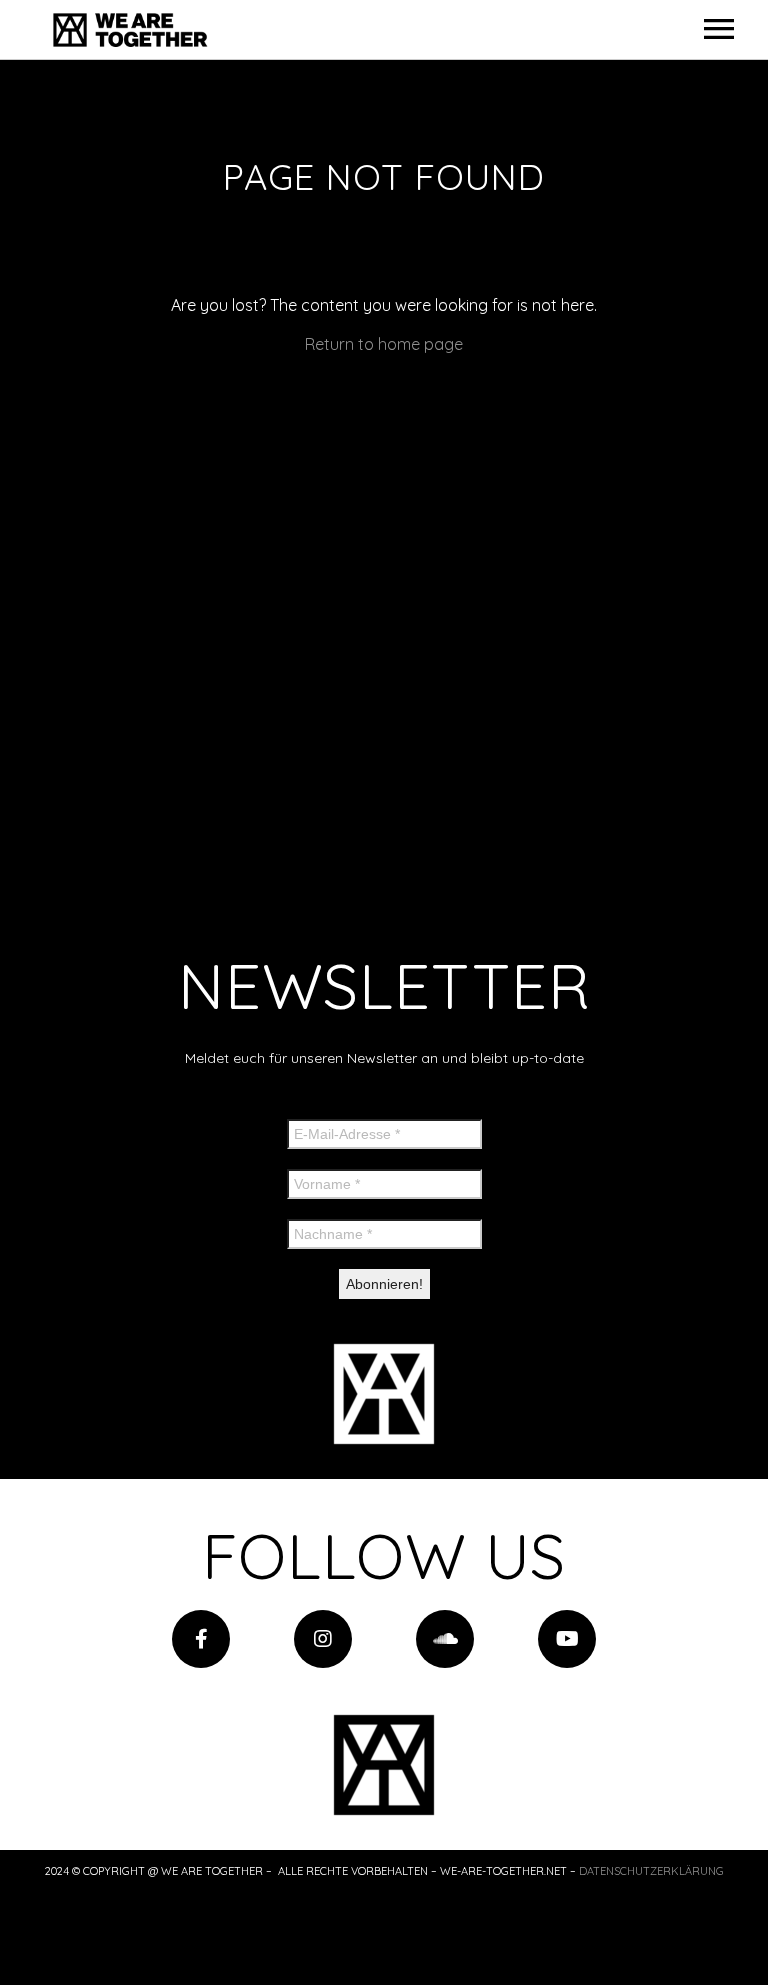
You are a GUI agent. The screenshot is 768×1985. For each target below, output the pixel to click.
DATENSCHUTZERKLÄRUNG (651, 1871)
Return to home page (384, 344)
